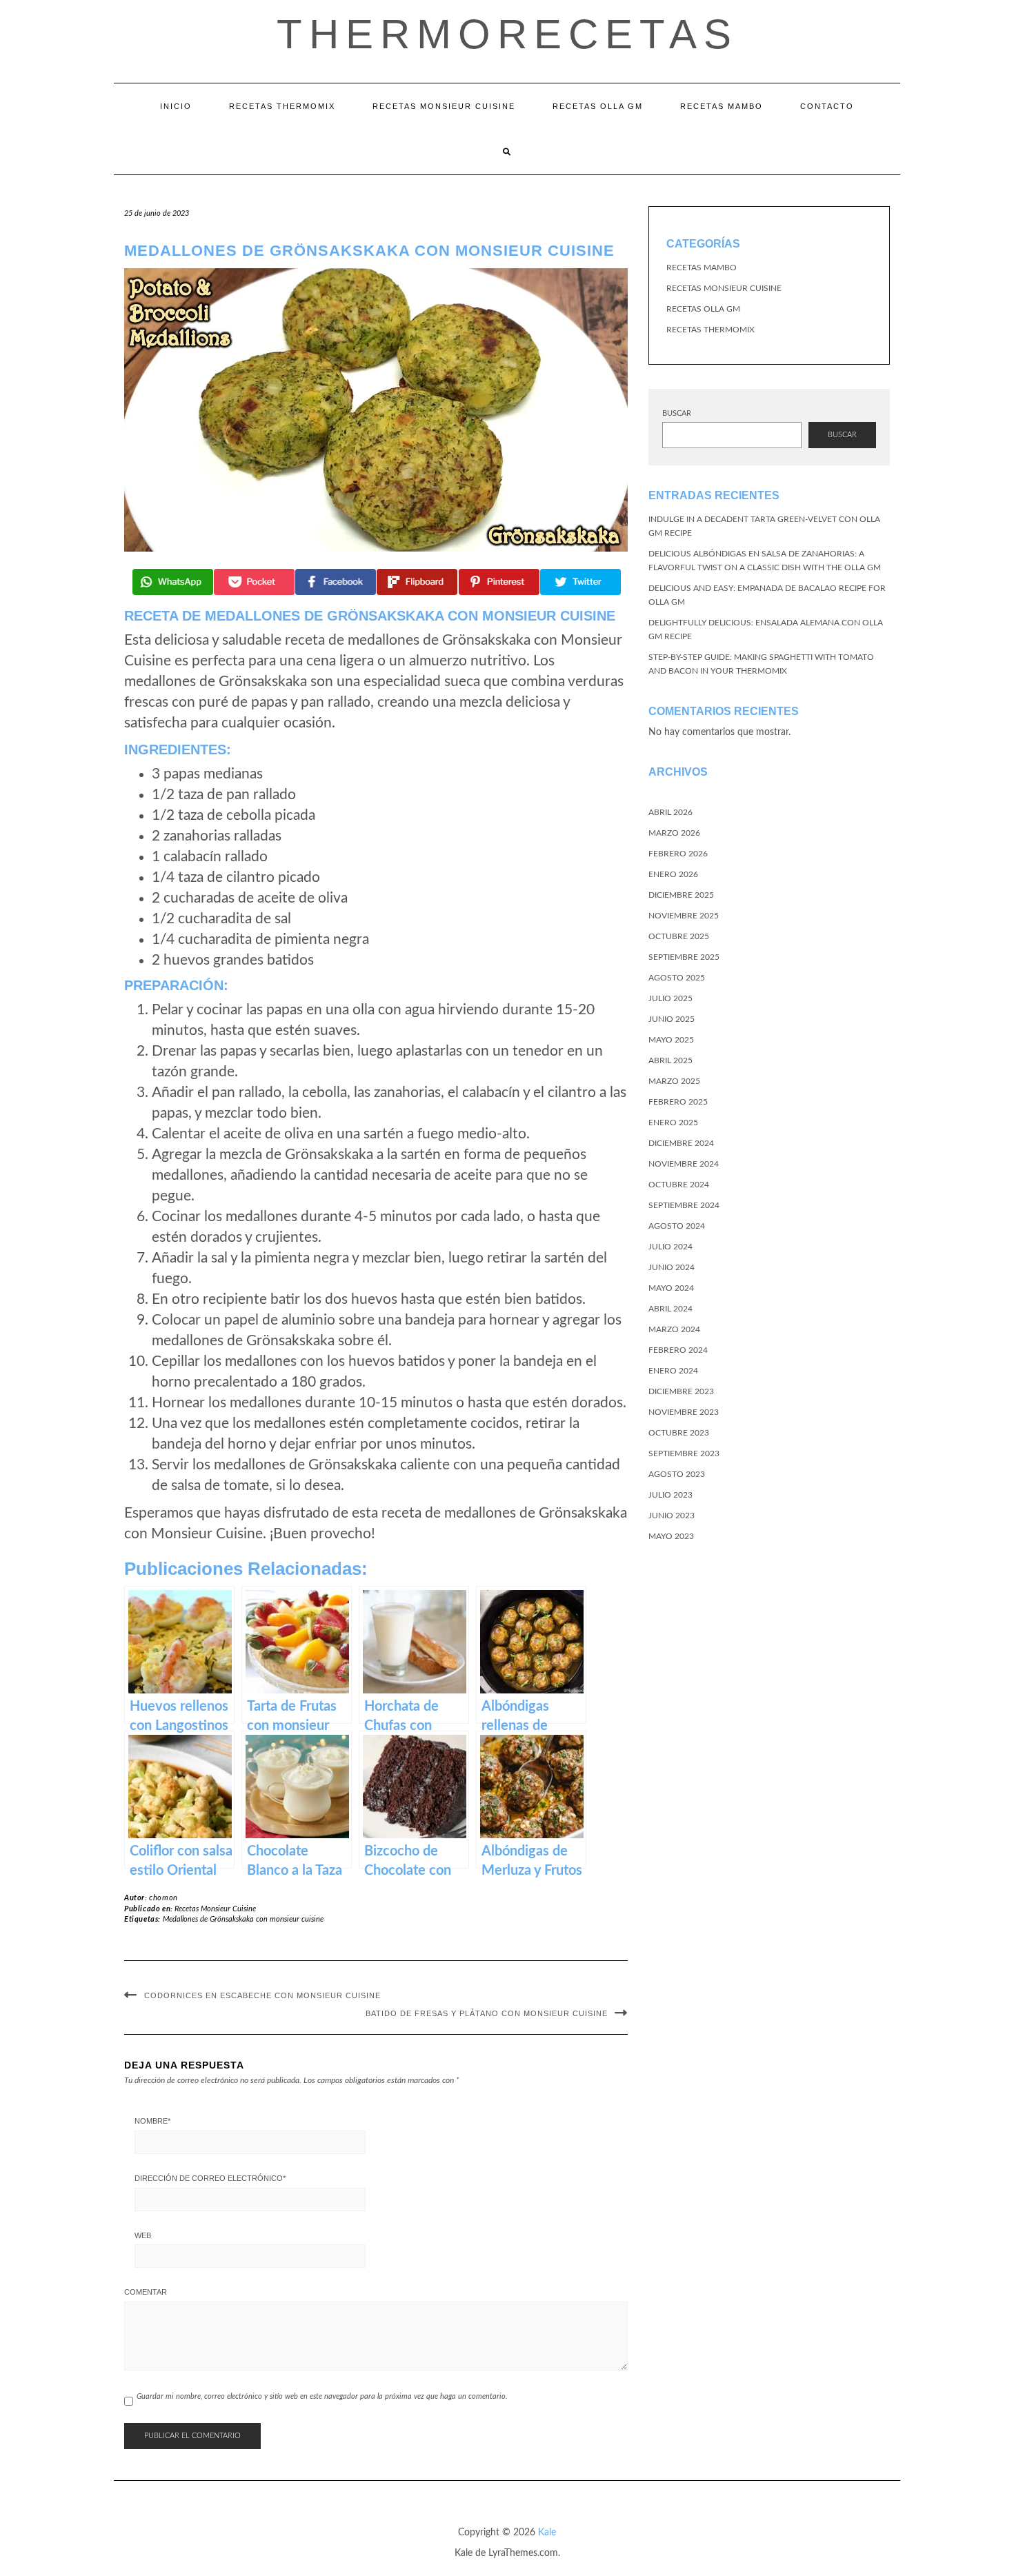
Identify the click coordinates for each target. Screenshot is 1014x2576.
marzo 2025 (674, 1081)
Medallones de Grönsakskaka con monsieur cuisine (243, 1919)
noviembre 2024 (684, 1164)
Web (143, 2235)
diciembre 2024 (681, 1143)
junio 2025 (672, 1019)
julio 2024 (670, 1247)
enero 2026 (673, 874)
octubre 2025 (679, 936)
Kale (547, 2533)
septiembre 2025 (684, 957)
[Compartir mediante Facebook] (336, 582)
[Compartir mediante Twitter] (580, 582)
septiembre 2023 (684, 1453)
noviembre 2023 (684, 1412)
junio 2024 (672, 1267)
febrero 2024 (678, 1350)
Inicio (176, 106)
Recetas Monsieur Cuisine (444, 106)
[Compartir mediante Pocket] (254, 582)
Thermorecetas (507, 34)
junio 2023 (672, 1516)
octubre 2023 (679, 1433)
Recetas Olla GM (598, 106)
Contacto (827, 106)
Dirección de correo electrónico (210, 2178)
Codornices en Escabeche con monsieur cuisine (262, 1995)
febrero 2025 (678, 1102)
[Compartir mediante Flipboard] (417, 582)
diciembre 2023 (681, 1391)
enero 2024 (673, 1371)
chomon (163, 1898)
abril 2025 (670, 1060)
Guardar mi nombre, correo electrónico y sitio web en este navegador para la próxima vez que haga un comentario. (322, 2396)
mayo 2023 (671, 1536)
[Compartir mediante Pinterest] (499, 582)
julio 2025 (670, 998)
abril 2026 (670, 812)
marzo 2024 (674, 1329)
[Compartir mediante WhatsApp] (173, 582)
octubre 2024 (679, 1185)
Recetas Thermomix (282, 106)
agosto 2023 (677, 1474)
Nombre (152, 2121)
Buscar (677, 413)
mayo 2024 (671, 1288)
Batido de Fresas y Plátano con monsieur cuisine (487, 2013)
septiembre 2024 (684, 1205)
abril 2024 (670, 1309)
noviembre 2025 (684, 916)
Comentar (146, 2292)
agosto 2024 (677, 1226)
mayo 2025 (671, 1040)
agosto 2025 (677, 978)
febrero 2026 (678, 854)
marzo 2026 (674, 833)
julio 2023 (670, 1495)
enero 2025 (673, 1123)
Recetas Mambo (722, 106)
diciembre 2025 (681, 895)
